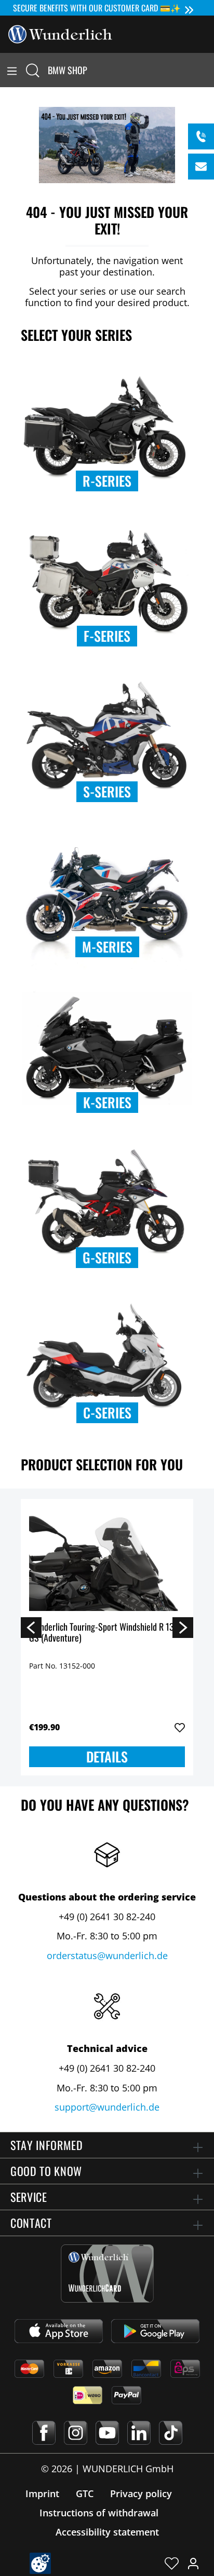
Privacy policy (141, 2494)
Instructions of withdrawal (99, 2513)
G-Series (107, 1257)
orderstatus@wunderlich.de (107, 1955)
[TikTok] (171, 2433)
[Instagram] (76, 2433)
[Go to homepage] (60, 33)
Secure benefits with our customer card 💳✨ (97, 8)
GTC (85, 2494)
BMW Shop (68, 70)
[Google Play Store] (155, 2331)
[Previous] (31, 1627)
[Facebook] (44, 2433)
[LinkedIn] (139, 2433)
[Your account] (193, 2563)
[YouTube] (107, 2433)
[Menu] (12, 70)
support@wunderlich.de (107, 2107)
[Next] (183, 1627)
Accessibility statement (107, 2532)
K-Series (107, 1102)
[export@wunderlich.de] (201, 167)
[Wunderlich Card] (107, 2274)
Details (107, 1757)
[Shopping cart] (208, 70)
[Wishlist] (172, 2563)
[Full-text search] (33, 70)
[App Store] (59, 2331)
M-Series (107, 947)
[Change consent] (40, 2563)
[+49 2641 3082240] (201, 136)
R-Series (107, 481)
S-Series (107, 791)
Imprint (42, 2494)
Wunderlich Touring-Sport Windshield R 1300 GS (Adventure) (106, 1633)
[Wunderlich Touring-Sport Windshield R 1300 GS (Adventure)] (107, 1559)
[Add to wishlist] (180, 1728)
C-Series (107, 1413)
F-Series (107, 636)
